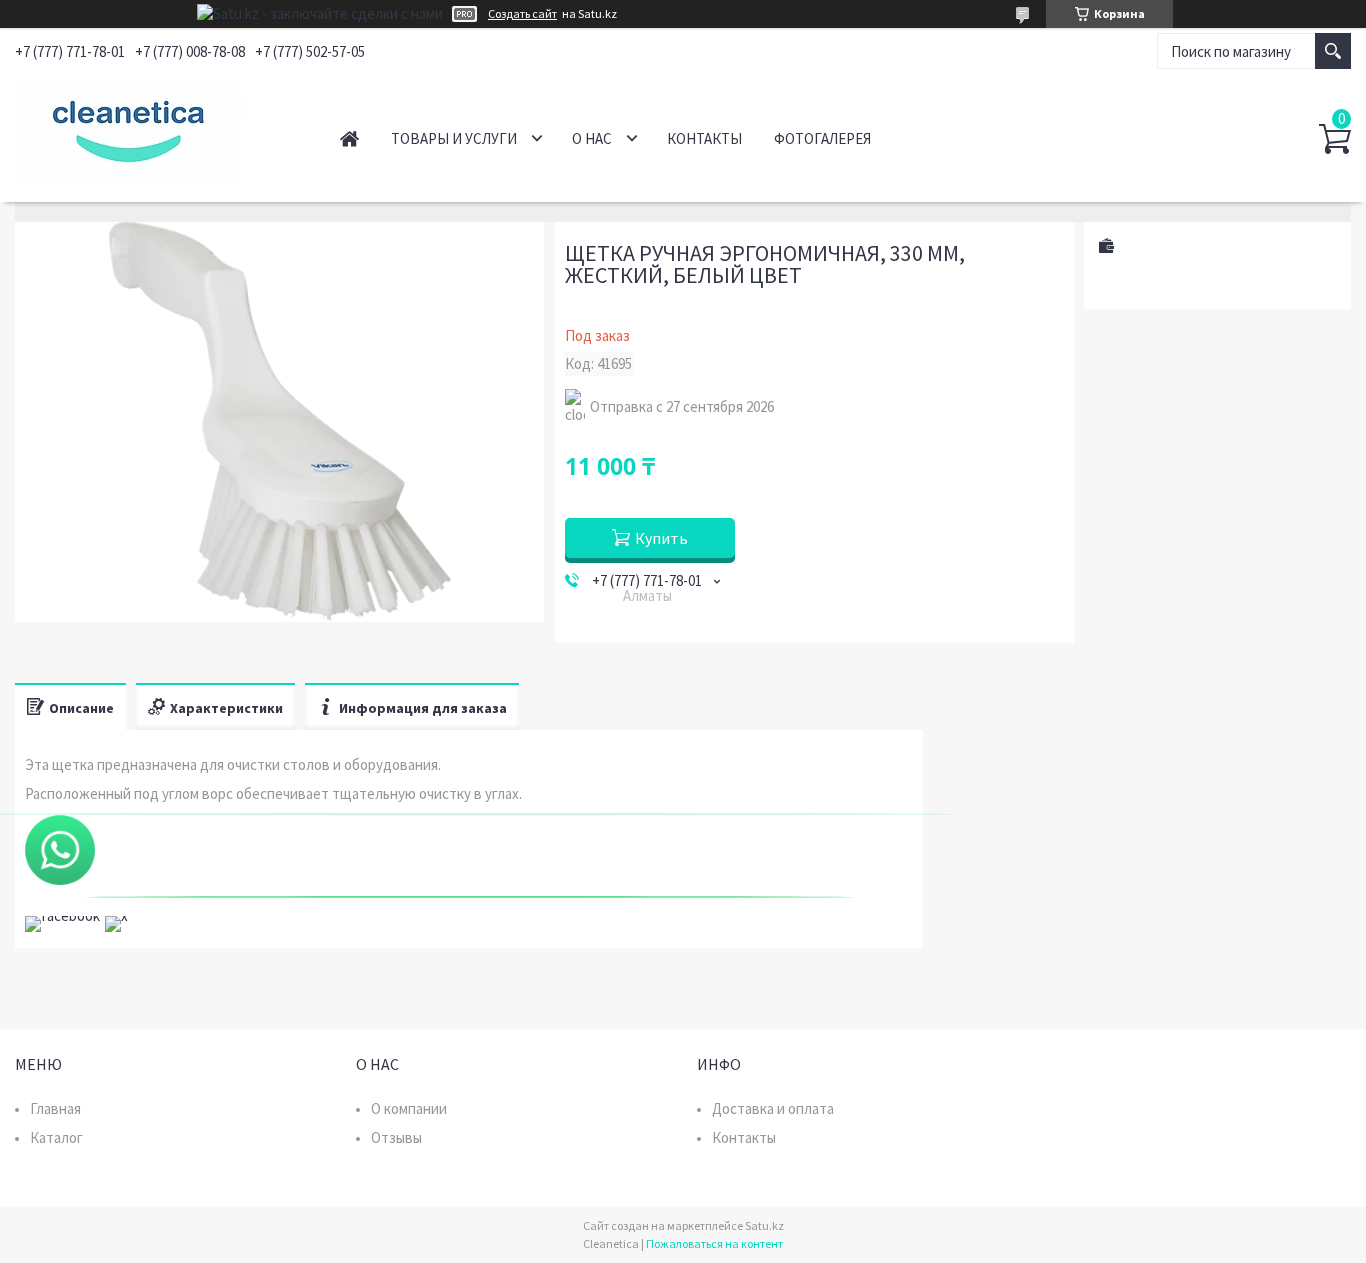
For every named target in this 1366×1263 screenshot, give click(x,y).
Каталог (56, 1137)
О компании (409, 1108)
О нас (592, 138)
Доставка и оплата (773, 1108)
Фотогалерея (822, 138)
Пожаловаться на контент (714, 1243)
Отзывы (396, 1137)
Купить (661, 538)
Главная (349, 138)
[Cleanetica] (155, 128)
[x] (116, 915)
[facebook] (62, 915)
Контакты (704, 138)
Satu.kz (764, 1225)
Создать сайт (522, 14)
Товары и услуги (454, 138)
